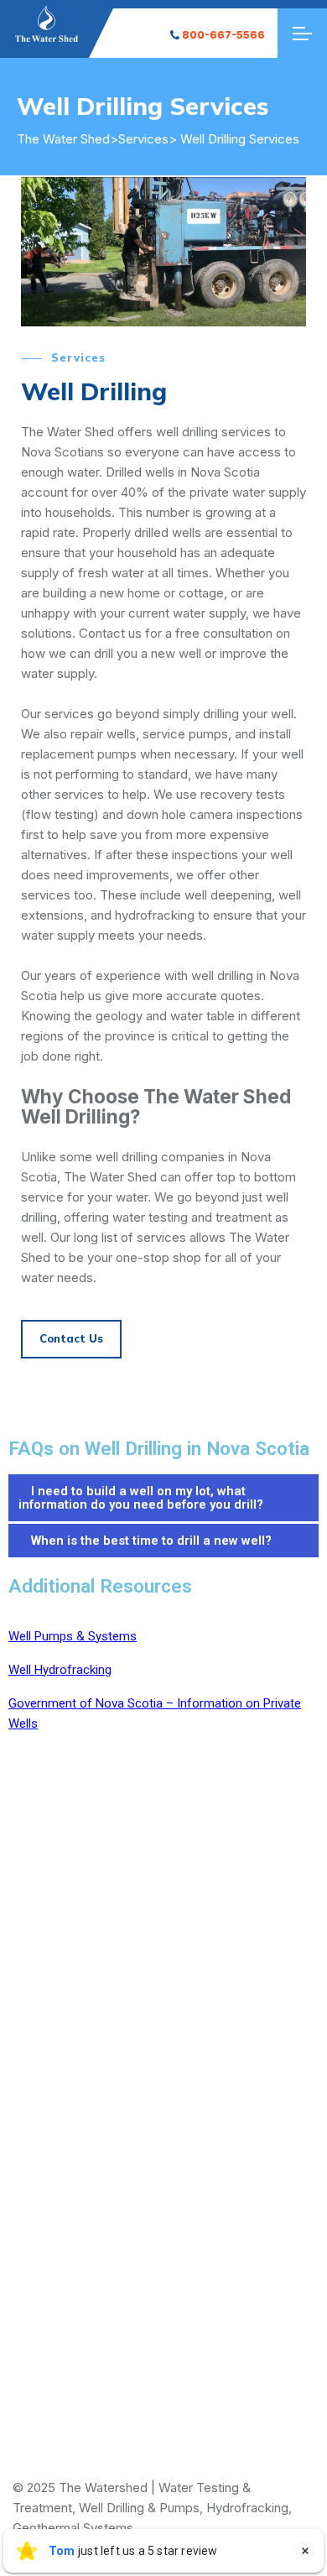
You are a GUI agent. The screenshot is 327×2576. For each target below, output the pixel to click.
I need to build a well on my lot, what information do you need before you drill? (141, 1498)
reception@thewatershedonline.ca (163, 2266)
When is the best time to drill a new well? (151, 1541)
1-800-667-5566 (164, 2126)
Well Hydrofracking (60, 1670)
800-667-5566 (223, 35)
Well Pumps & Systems (73, 1636)
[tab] (163, 1499)
